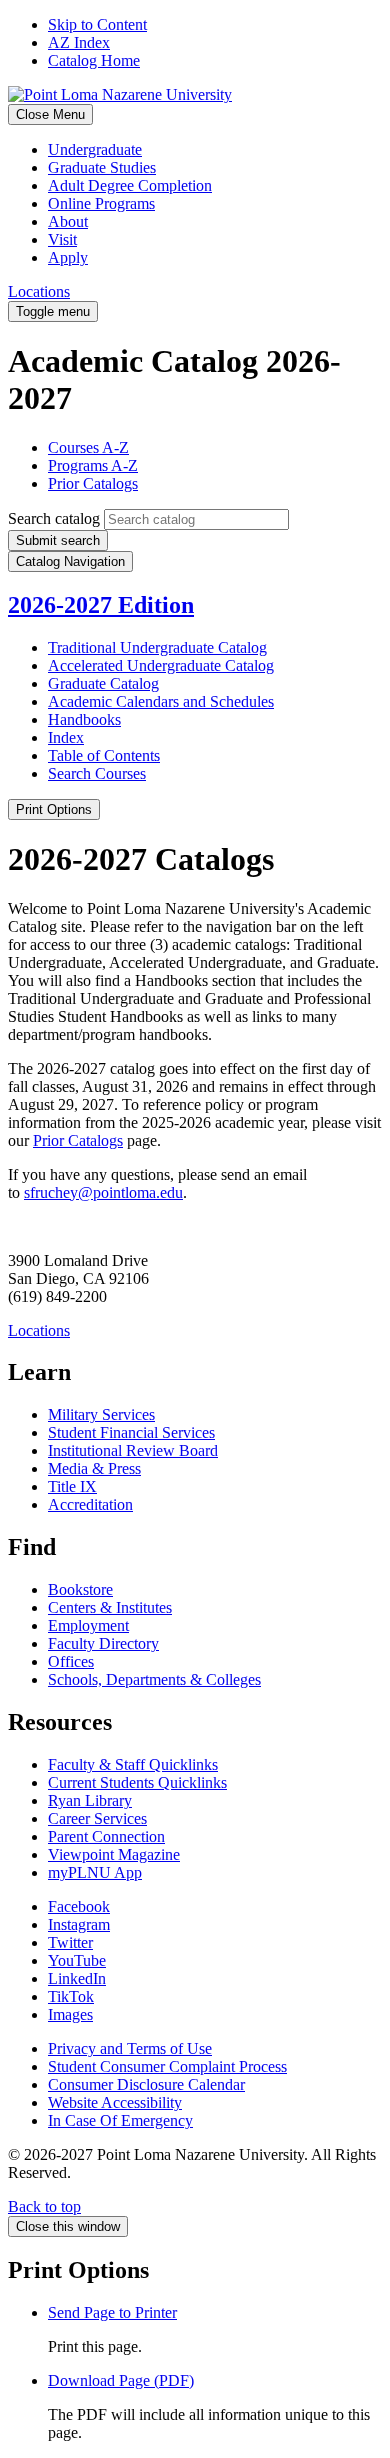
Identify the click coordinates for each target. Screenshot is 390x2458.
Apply (68, 257)
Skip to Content (97, 24)
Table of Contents (104, 755)
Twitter (70, 1942)
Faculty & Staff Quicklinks (133, 1764)
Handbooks (84, 719)
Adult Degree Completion (130, 185)
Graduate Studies (102, 167)
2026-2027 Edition (101, 605)
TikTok (71, 1996)
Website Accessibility (115, 2102)
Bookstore (80, 1589)
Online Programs (101, 203)
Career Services (97, 1818)
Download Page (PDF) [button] (121, 2380)
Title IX (72, 1486)
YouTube (77, 1960)
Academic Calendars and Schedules (161, 701)
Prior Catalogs (93, 483)
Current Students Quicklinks (137, 1782)
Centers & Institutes (110, 1607)
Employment (88, 1625)
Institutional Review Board (133, 1450)
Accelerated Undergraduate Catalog (161, 665)
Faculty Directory (103, 1643)
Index (66, 737)
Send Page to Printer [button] (112, 2312)
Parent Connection (106, 1836)
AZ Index (79, 42)
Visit (62, 239)
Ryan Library (90, 1800)
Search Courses (97, 773)
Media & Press (94, 1468)
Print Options (54, 809)
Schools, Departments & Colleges (154, 1679)
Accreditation (90, 1504)
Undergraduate (95, 149)
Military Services (101, 1414)
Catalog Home (94, 60)
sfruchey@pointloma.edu (103, 1192)
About (68, 221)
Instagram (79, 1924)
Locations (39, 291)
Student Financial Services (131, 1432)
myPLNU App (95, 1872)
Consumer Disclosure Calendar (146, 2084)
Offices (71, 1661)
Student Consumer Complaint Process (167, 2066)
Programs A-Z (93, 465)
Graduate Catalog (103, 683)
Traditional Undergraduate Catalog (157, 647)
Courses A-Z (88, 447)
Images (70, 2014)
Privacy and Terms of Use (130, 2048)
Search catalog (54, 518)
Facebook (79, 1906)
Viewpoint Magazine (114, 1854)
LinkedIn (77, 1978)
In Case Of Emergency (120, 2120)
